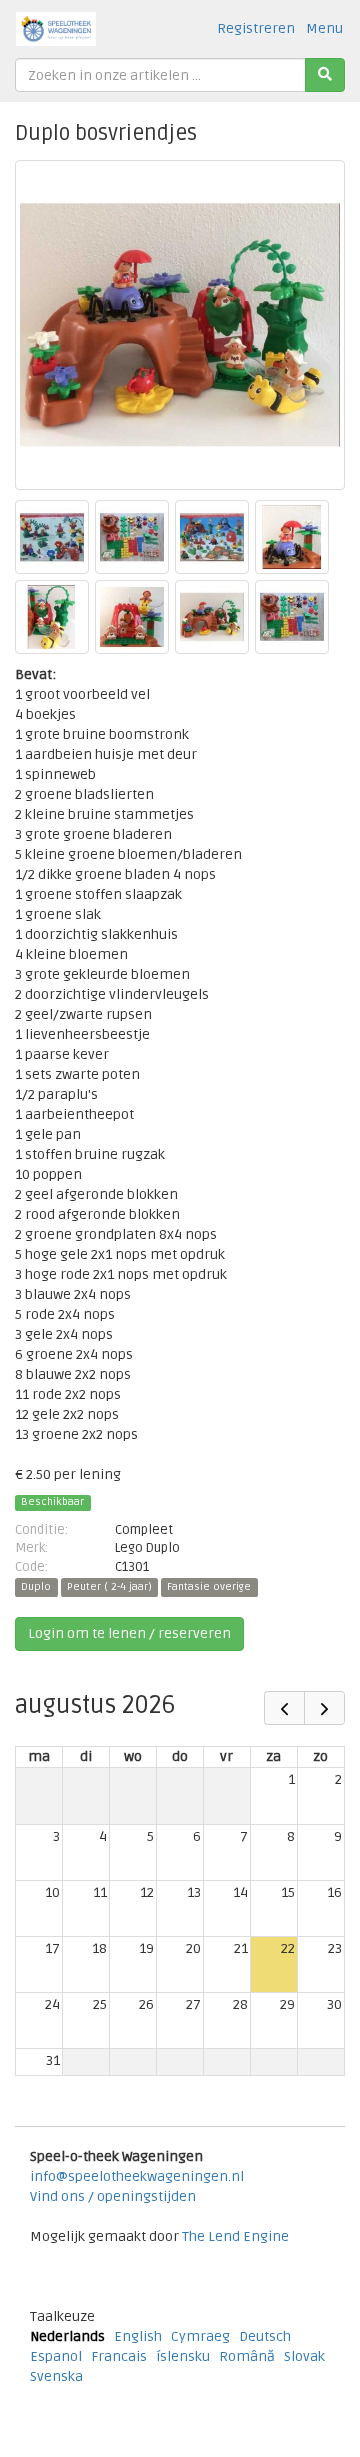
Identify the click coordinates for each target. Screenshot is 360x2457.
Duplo (36, 1587)
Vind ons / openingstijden (113, 2196)
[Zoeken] (325, 75)
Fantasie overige (209, 1587)
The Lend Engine (235, 2236)
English (138, 2336)
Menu (324, 28)
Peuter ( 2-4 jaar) (109, 1587)
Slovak (304, 2356)
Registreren (256, 28)
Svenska (56, 2376)
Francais (119, 2356)
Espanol (56, 2356)
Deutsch (265, 2336)
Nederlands (67, 2336)
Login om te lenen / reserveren (129, 1633)
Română (247, 2356)
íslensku (183, 2356)
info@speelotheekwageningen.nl (137, 2176)
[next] (324, 1708)
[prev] (284, 1708)
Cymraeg (200, 2336)
